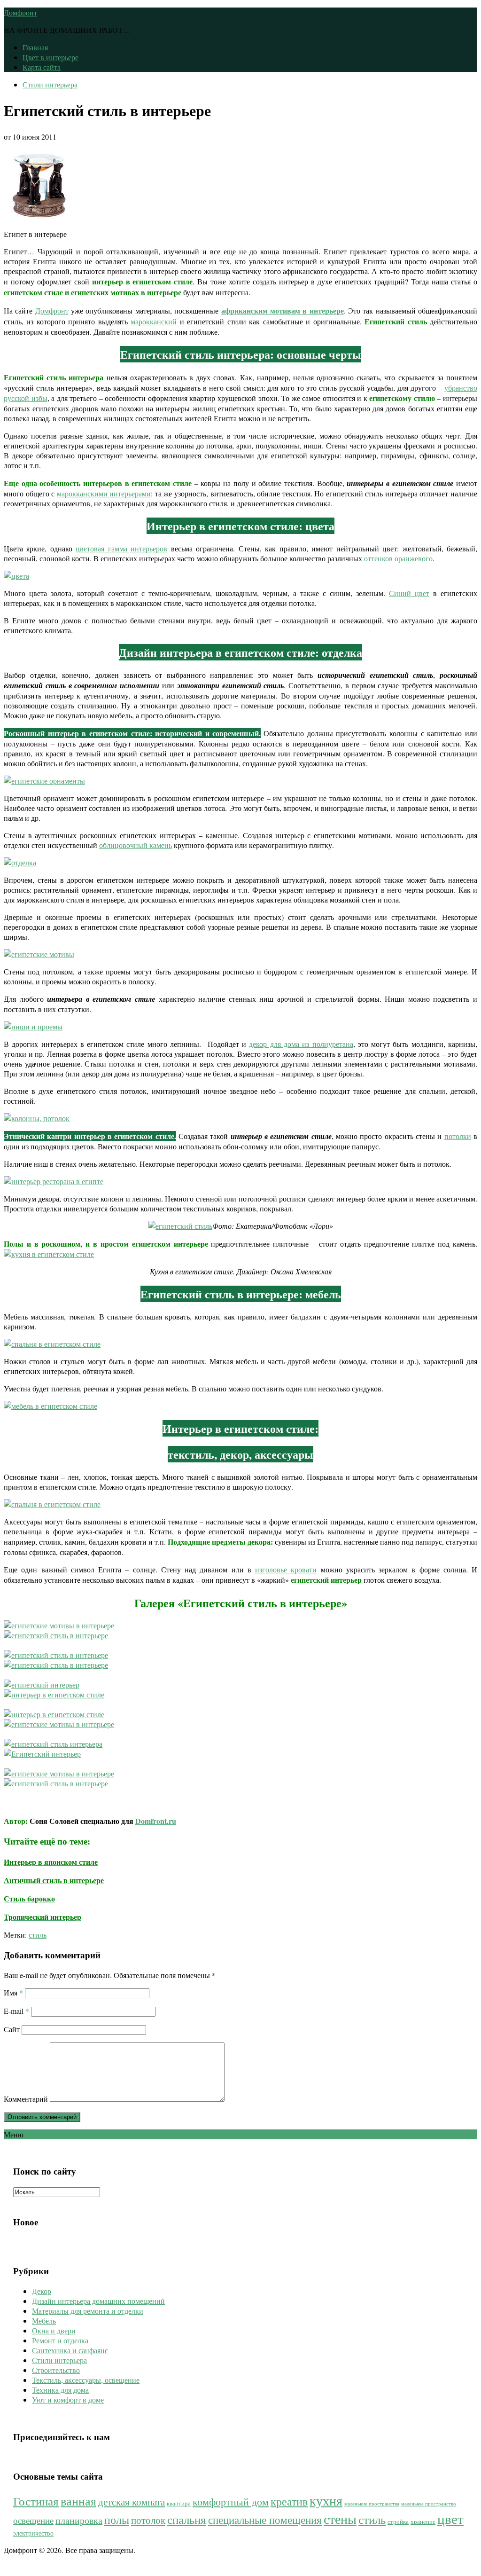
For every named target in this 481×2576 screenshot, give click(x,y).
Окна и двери (54, 2330)
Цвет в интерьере (50, 57)
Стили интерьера (50, 84)
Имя (13, 1992)
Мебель (44, 2321)
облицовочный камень (136, 845)
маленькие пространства (372, 2504)
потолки (458, 1136)
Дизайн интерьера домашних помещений (98, 2301)
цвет (450, 2518)
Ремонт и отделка (60, 2340)
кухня (326, 2500)
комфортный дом (231, 2501)
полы (117, 2520)
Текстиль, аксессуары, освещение (86, 2380)
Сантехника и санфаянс (70, 2350)
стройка (398, 2522)
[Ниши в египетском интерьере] (59, 1773)
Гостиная (36, 2501)
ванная (78, 2501)
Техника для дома (60, 2390)
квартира (179, 2503)
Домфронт (20, 12)
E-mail (16, 2011)
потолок (148, 2520)
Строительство (56, 2370)
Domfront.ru (156, 1821)
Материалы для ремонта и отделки (88, 2311)
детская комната (132, 2502)
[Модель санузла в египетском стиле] (53, 1744)
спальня (187, 2519)
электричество (33, 2533)
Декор (42, 2291)
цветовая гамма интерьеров (121, 548)
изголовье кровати (286, 1569)
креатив (289, 2501)
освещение (33, 2520)
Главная (35, 47)
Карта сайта (42, 67)
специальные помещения (265, 2520)
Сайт (12, 2029)
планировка (79, 2520)
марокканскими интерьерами (104, 493)
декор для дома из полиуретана (301, 1044)
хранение (423, 2522)
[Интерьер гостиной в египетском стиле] (56, 1783)
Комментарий (26, 2099)
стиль (38, 1935)
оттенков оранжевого (398, 558)
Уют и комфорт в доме (68, 2399)
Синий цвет (409, 593)
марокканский (154, 321)
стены (340, 2519)
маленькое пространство (429, 2504)
